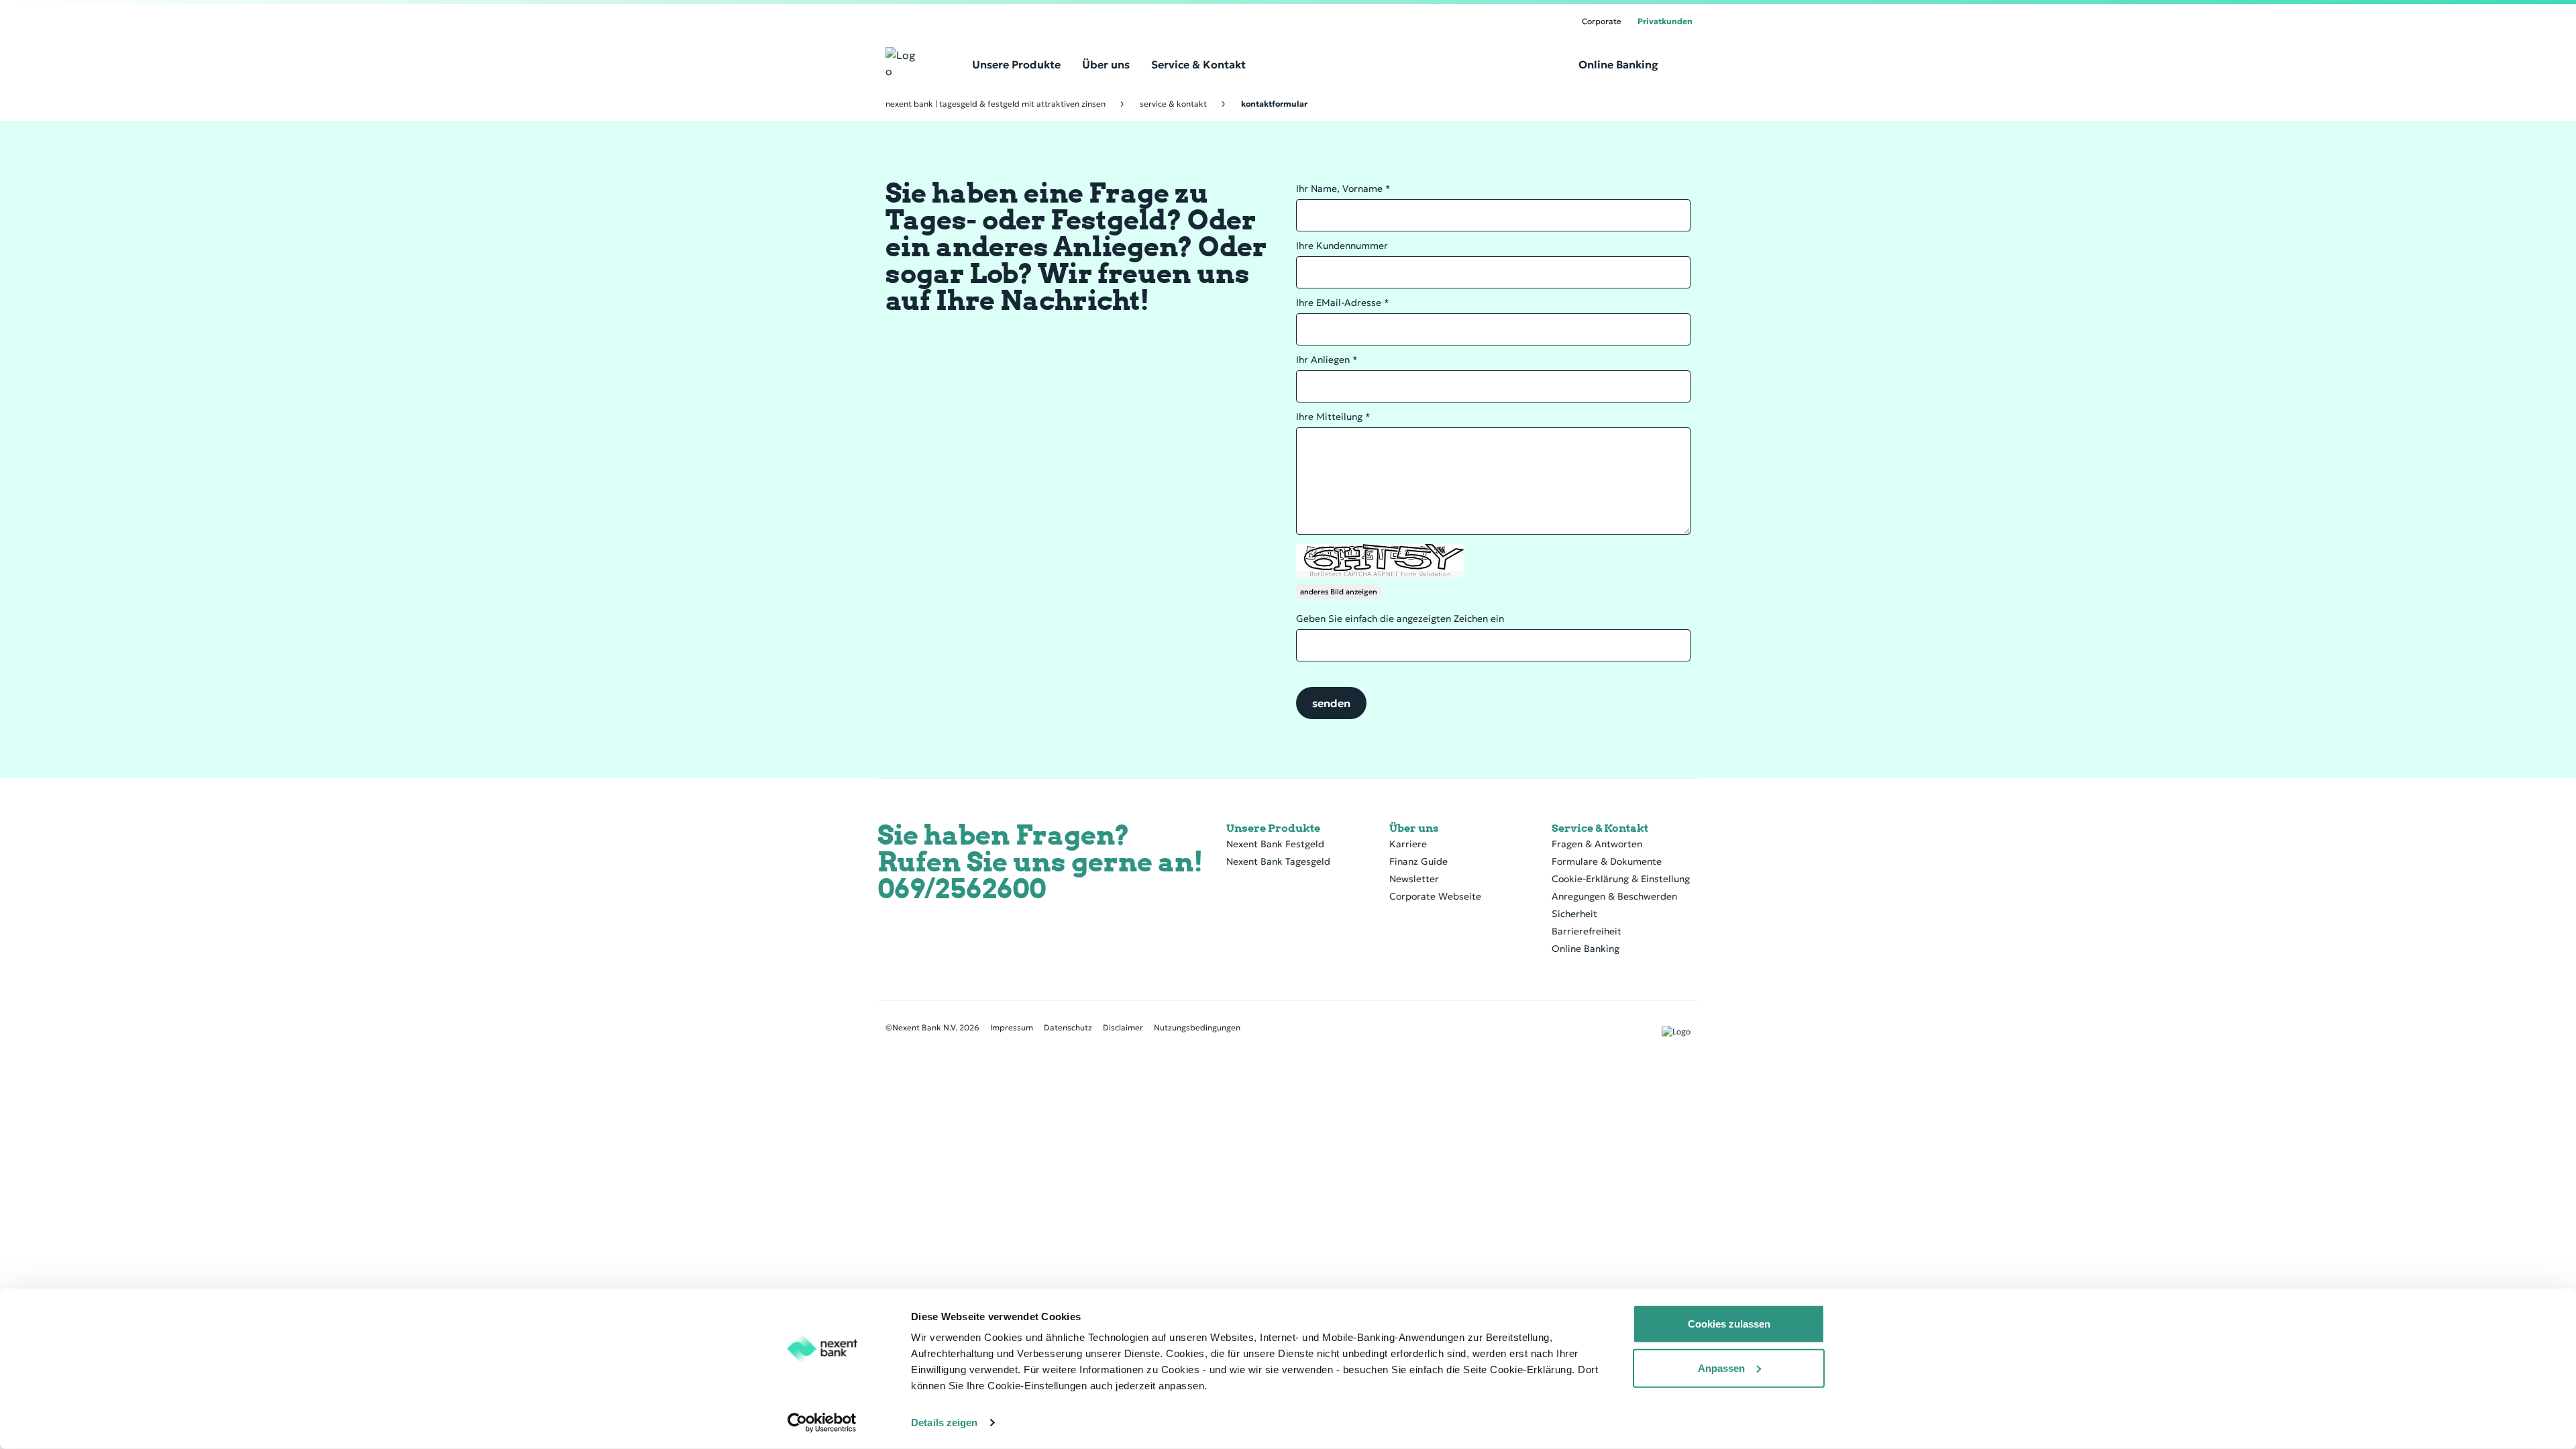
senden (1331, 703)
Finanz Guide (1418, 861)
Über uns (1414, 828)
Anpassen (1721, 1367)
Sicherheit (1574, 914)
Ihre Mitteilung (1333, 417)
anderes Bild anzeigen (1339, 592)
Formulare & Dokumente (1607, 861)
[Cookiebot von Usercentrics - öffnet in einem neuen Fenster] (822, 1423)
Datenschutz (1068, 1027)
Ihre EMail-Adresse (1343, 303)
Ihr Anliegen (1327, 360)
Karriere (1408, 844)
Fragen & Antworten (1597, 844)
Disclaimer (1123, 1027)
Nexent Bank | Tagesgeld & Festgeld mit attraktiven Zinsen (996, 104)
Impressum (1012, 1027)
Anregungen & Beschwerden (1614, 896)
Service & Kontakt (1173, 104)
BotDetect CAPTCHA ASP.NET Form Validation (1380, 574)
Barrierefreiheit (1587, 931)
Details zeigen (944, 1423)
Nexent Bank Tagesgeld (1278, 861)
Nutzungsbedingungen (1197, 1027)
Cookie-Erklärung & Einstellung (1621, 879)
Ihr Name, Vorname (1343, 189)
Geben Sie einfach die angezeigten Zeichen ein (1400, 619)
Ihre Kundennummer (1342, 246)
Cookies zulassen (1729, 1324)
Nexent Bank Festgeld (1275, 844)
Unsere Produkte (1273, 828)
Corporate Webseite (1435, 896)
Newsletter (1414, 879)
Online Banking (1586, 949)
